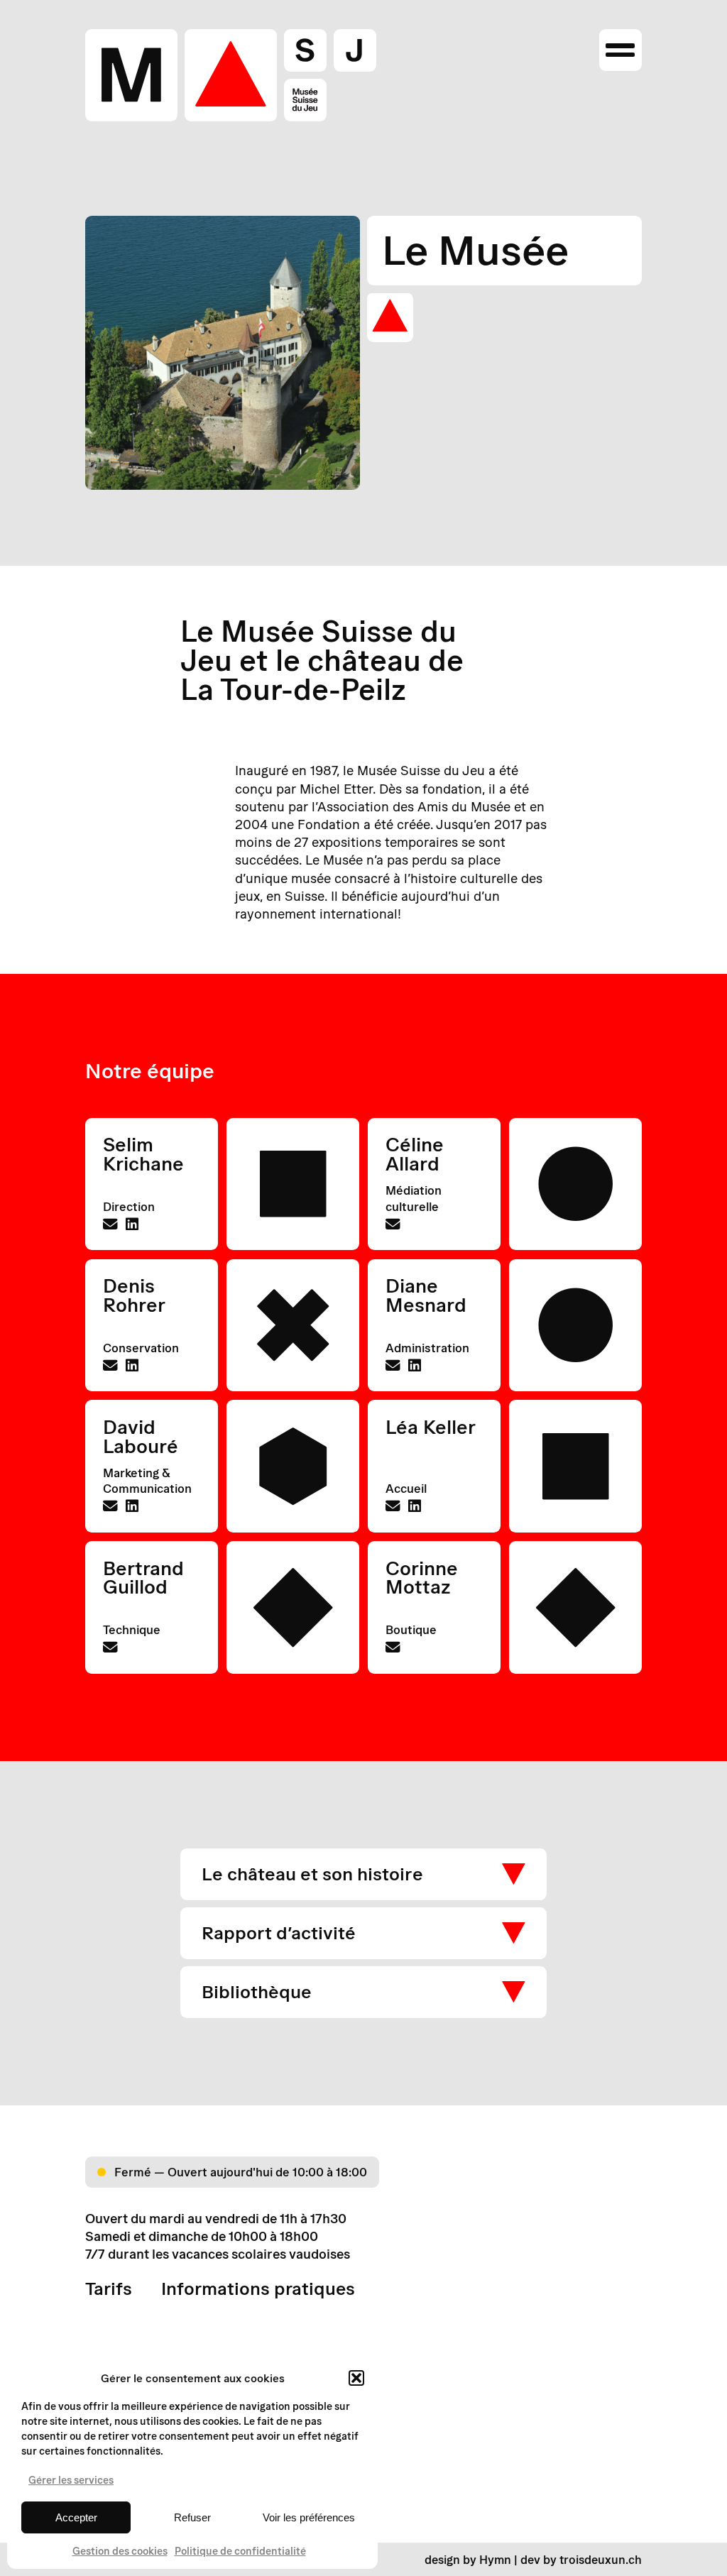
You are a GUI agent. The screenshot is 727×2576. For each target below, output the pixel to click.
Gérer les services (71, 2480)
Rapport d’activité (279, 1933)
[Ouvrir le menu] (620, 50)
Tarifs (109, 2289)
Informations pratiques (258, 2289)
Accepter (76, 2517)
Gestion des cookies (120, 2551)
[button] (356, 2378)
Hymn (495, 2559)
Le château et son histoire (312, 1874)
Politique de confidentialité (240, 2551)
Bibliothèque (257, 1991)
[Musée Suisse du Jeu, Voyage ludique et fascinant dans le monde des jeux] (231, 75)
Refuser (192, 2517)
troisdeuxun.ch (601, 2559)
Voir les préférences (309, 2517)
